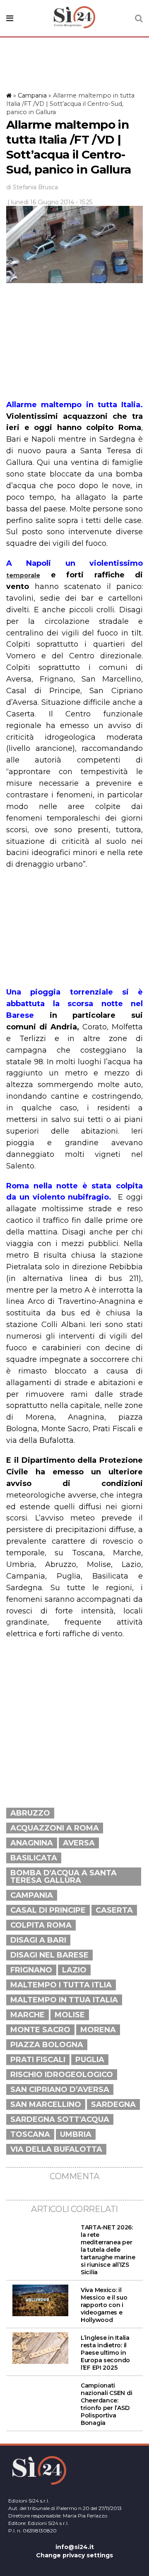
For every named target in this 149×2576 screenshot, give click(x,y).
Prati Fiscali (38, 2060)
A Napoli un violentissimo (74, 563)
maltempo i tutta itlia (61, 1985)
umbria (76, 2134)
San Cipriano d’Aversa (60, 2090)
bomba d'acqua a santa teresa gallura (64, 1877)
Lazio (74, 1970)
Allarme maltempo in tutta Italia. (74, 405)
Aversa (79, 1843)
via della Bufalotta (56, 2149)
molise (70, 2015)
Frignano (31, 1970)
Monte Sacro (40, 2030)
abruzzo (30, 1813)
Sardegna (113, 2104)
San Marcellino (46, 2104)
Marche (28, 2015)
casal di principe (48, 1910)
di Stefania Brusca (32, 187)
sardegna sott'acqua (60, 2119)
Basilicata (34, 1858)
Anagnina (32, 1843)
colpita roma (41, 1925)
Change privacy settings (74, 2555)
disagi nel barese (49, 1955)
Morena (98, 2030)
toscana (30, 2134)
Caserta (114, 1910)
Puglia (90, 2060)
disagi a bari (38, 1940)
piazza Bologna (47, 2045)
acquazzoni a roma (55, 1828)
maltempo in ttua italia (64, 2000)
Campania (32, 95)
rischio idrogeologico (62, 2075)
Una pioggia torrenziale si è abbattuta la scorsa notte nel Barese (74, 1004)
